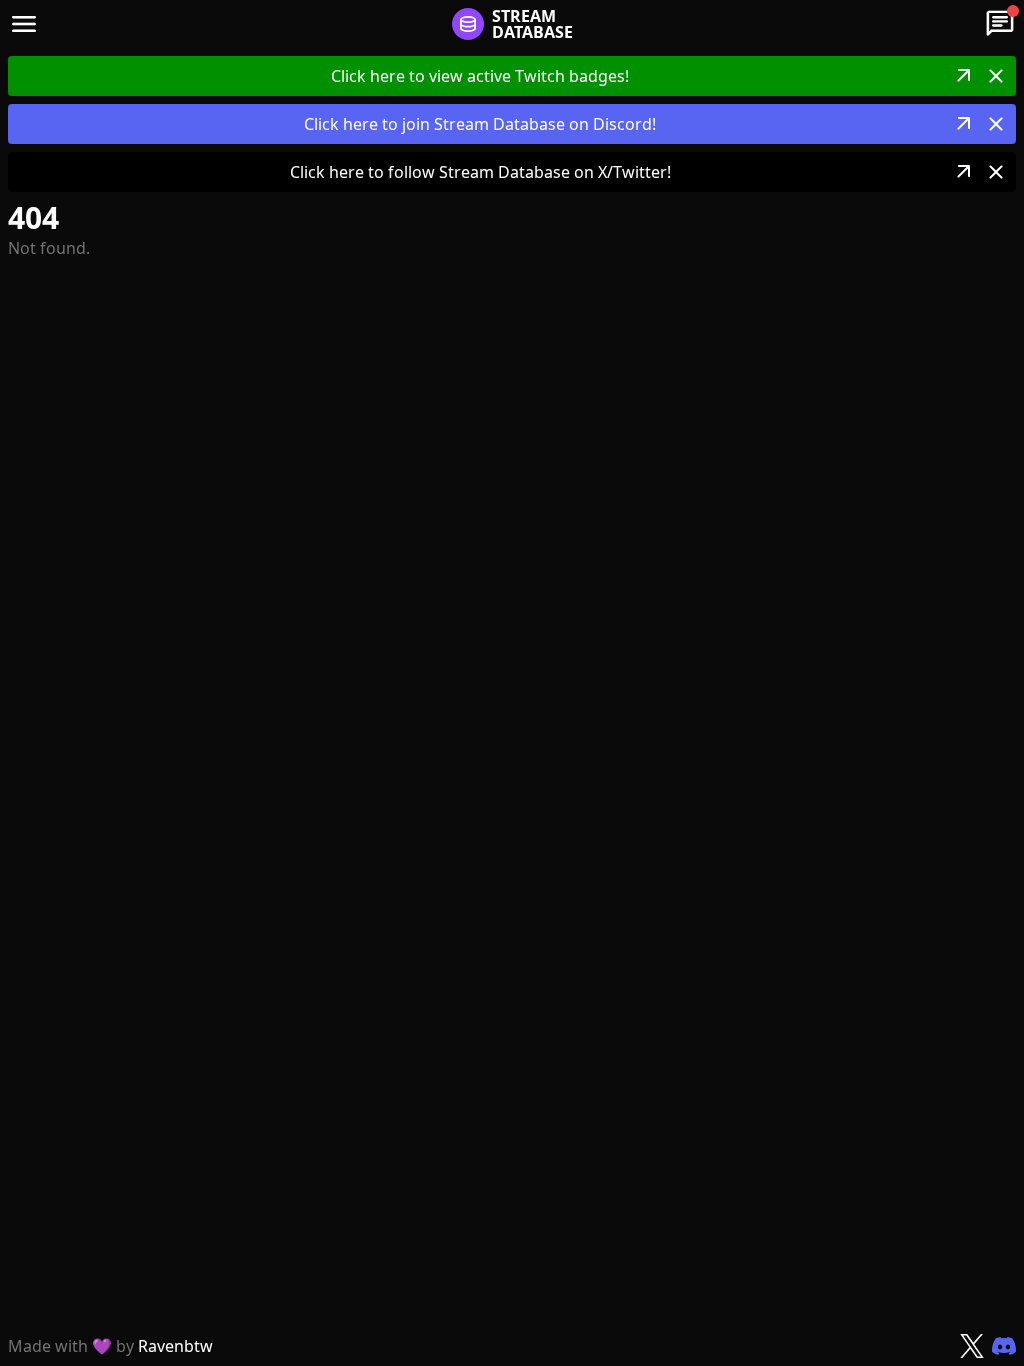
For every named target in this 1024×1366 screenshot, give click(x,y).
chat (1000, 24)
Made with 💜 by (110, 1346)
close (996, 76)
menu (24, 24)
